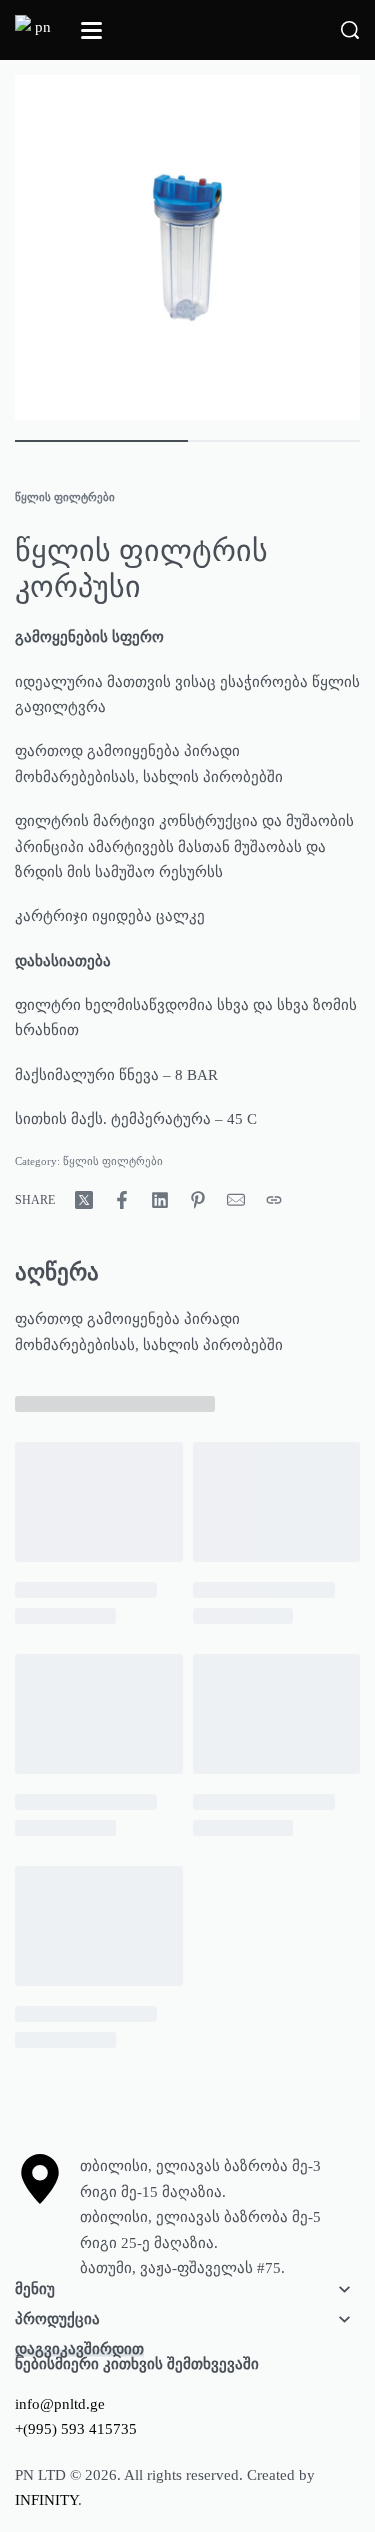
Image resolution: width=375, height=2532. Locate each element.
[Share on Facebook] (122, 1200)
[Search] (350, 30)
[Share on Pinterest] (198, 1200)
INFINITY (46, 2500)
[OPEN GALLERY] (187, 247)
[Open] (91, 30)
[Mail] (236, 1200)
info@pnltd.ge (60, 2404)
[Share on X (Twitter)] (84, 1200)
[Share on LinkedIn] (160, 1200)
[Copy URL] (274, 1200)
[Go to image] (101, 441)
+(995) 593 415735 (76, 2429)
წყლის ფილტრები (65, 497)
